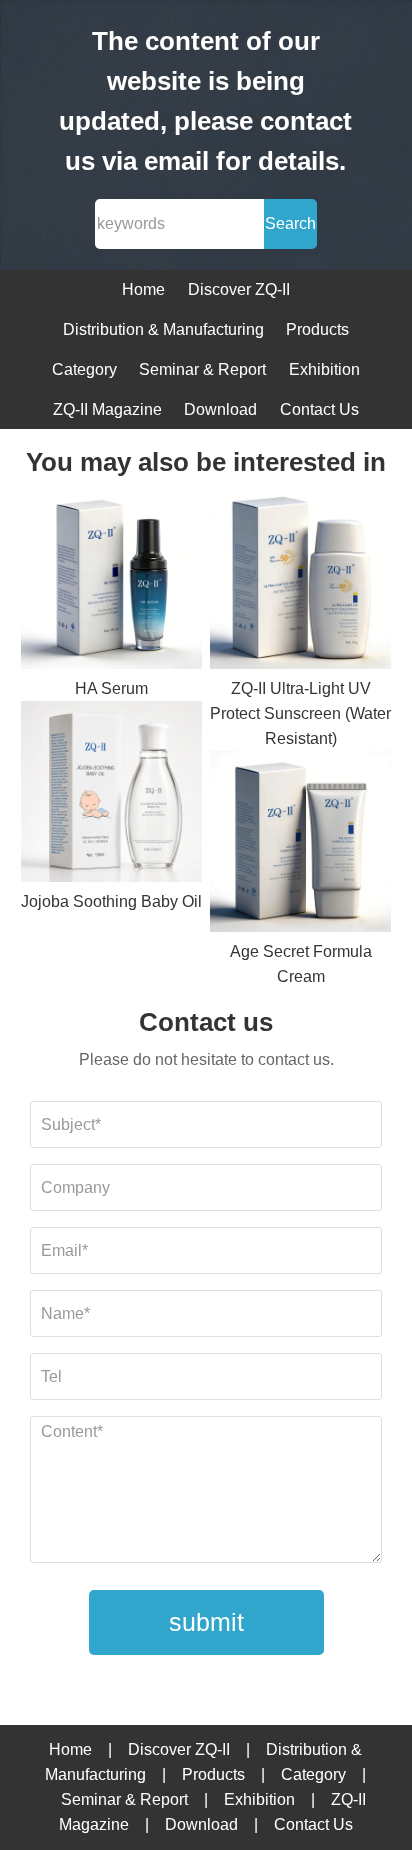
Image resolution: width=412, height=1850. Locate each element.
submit (206, 1622)
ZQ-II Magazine (107, 409)
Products (317, 329)
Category (84, 369)
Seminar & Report (202, 369)
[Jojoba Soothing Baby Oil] (112, 795)
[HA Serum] (112, 581)
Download (220, 409)
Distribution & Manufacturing (163, 329)
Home (143, 289)
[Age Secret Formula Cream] (301, 845)
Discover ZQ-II (239, 289)
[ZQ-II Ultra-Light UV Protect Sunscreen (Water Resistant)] (301, 581)
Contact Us (319, 409)
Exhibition (324, 369)
